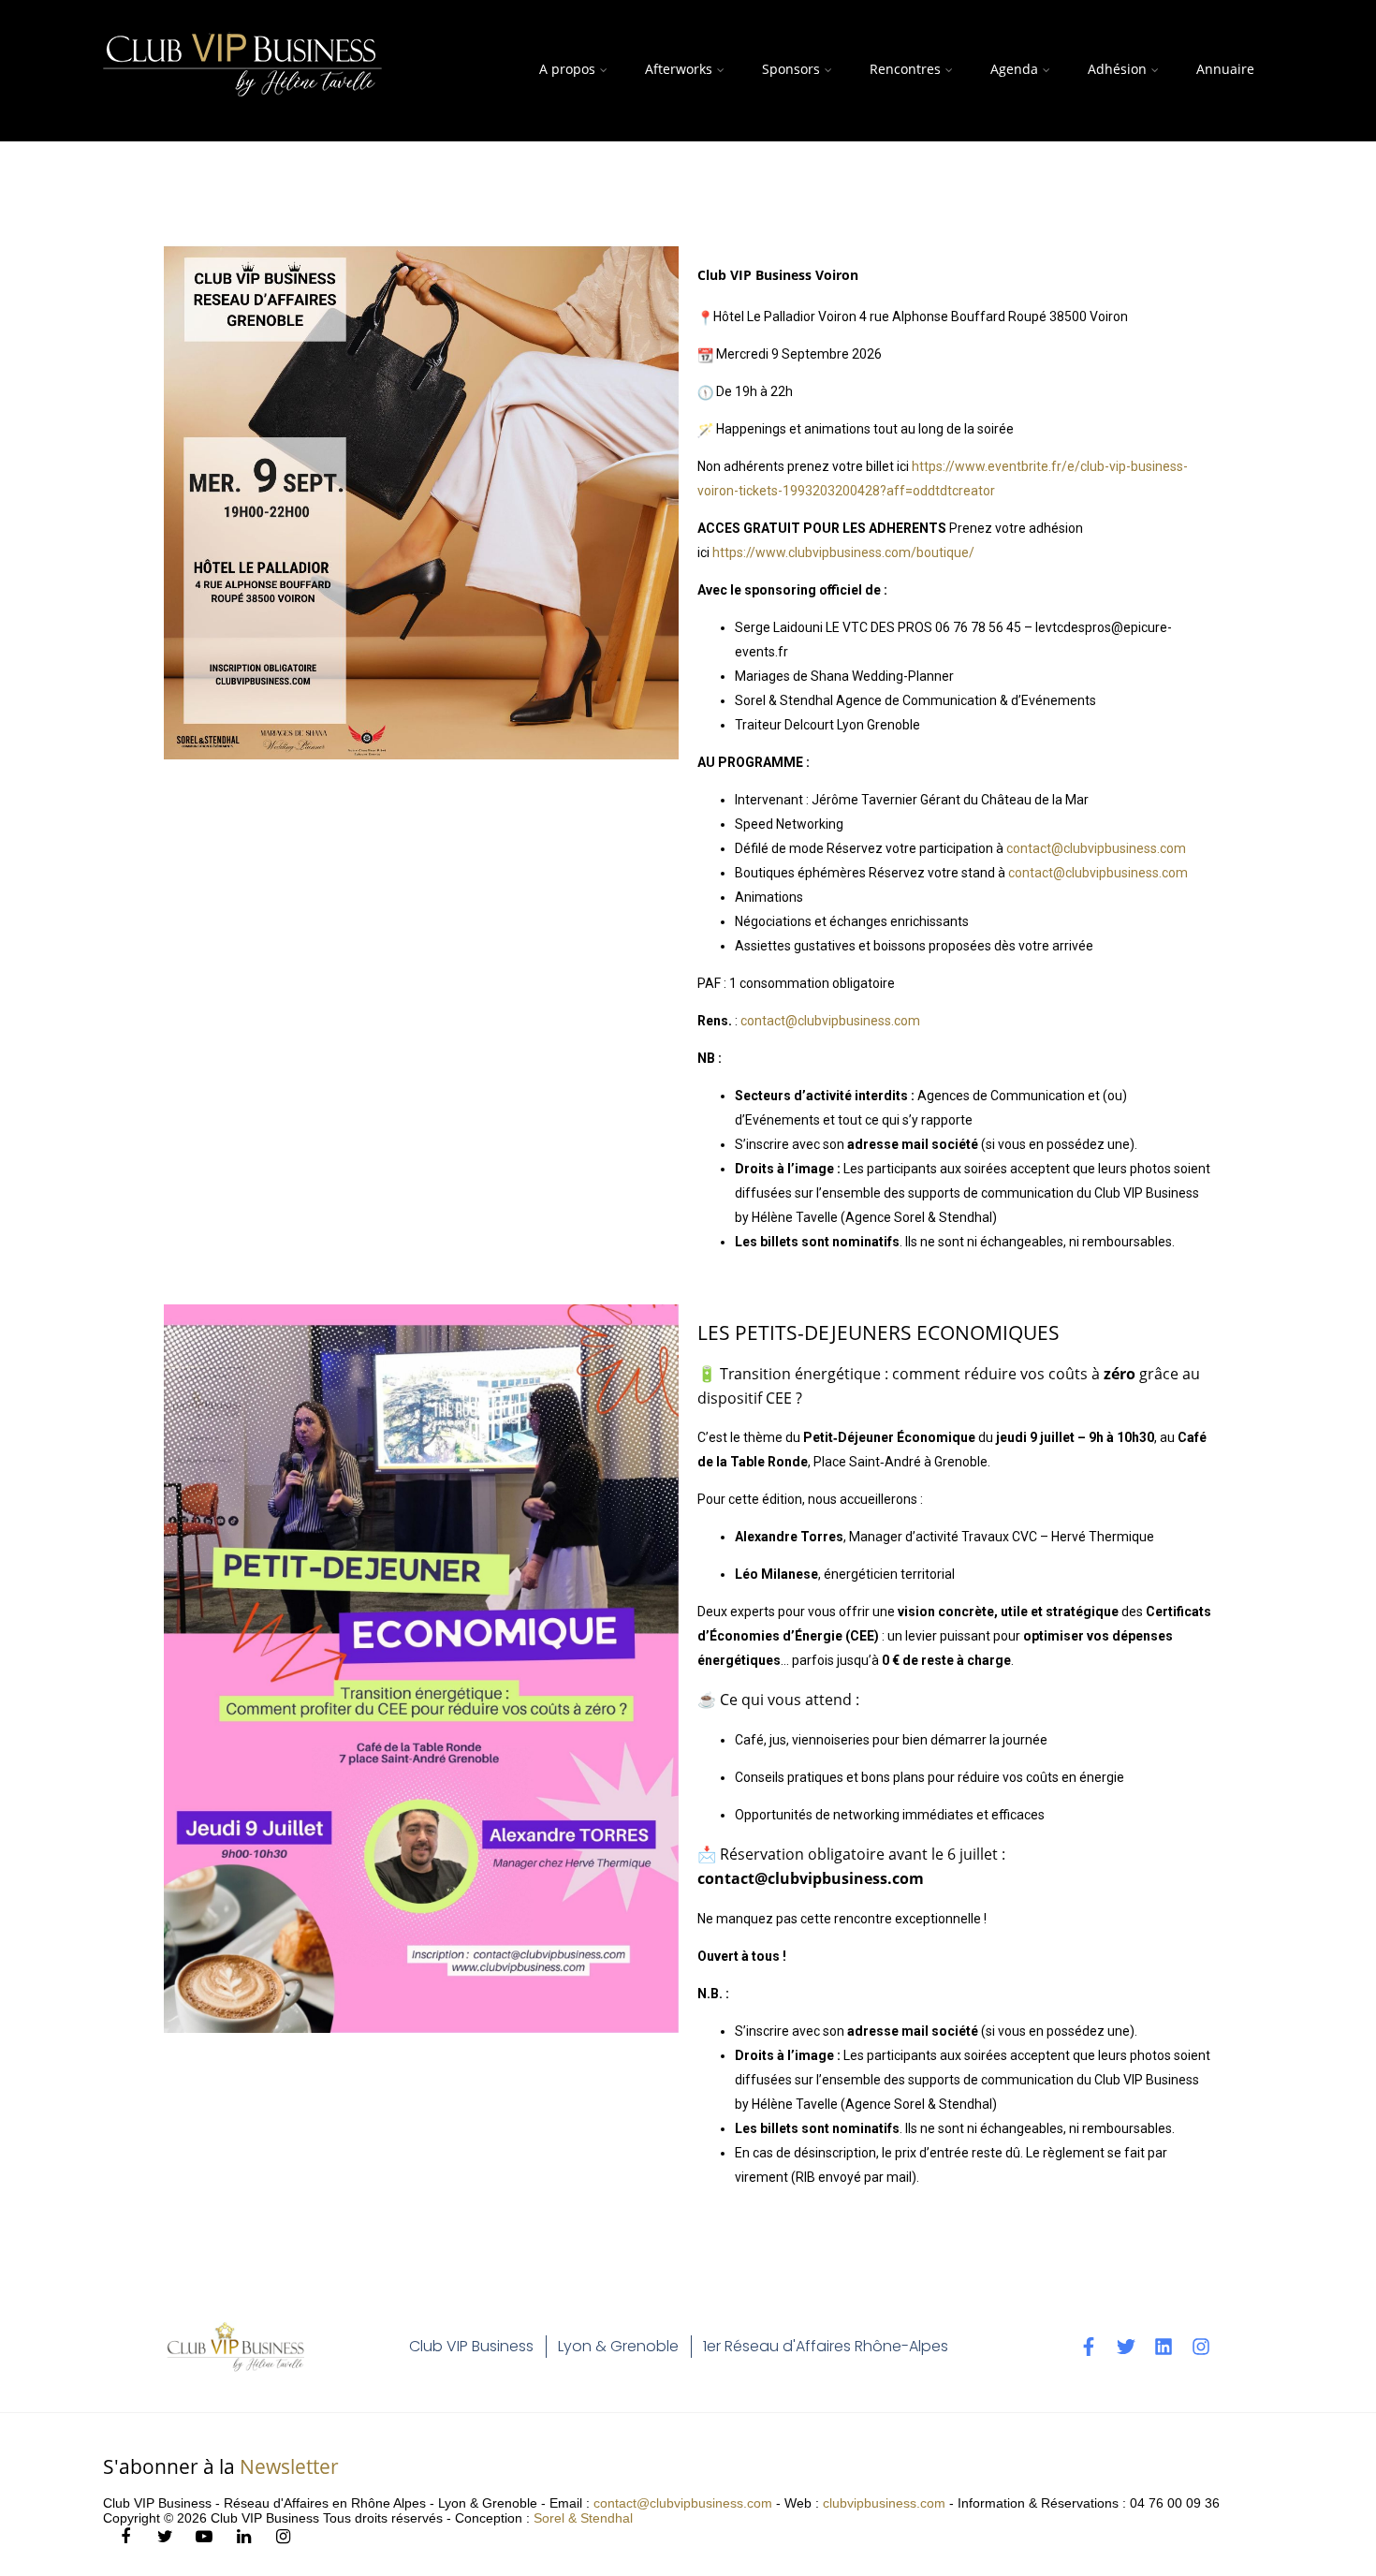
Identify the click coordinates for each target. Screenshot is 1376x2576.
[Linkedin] (1164, 2347)
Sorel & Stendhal (583, 2518)
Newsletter (289, 2466)
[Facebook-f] (1089, 2347)
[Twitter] (1126, 2347)
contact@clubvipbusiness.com (1096, 848)
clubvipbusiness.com (884, 2503)
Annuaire (1225, 69)
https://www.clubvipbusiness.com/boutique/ (843, 552)
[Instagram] (1201, 2347)
